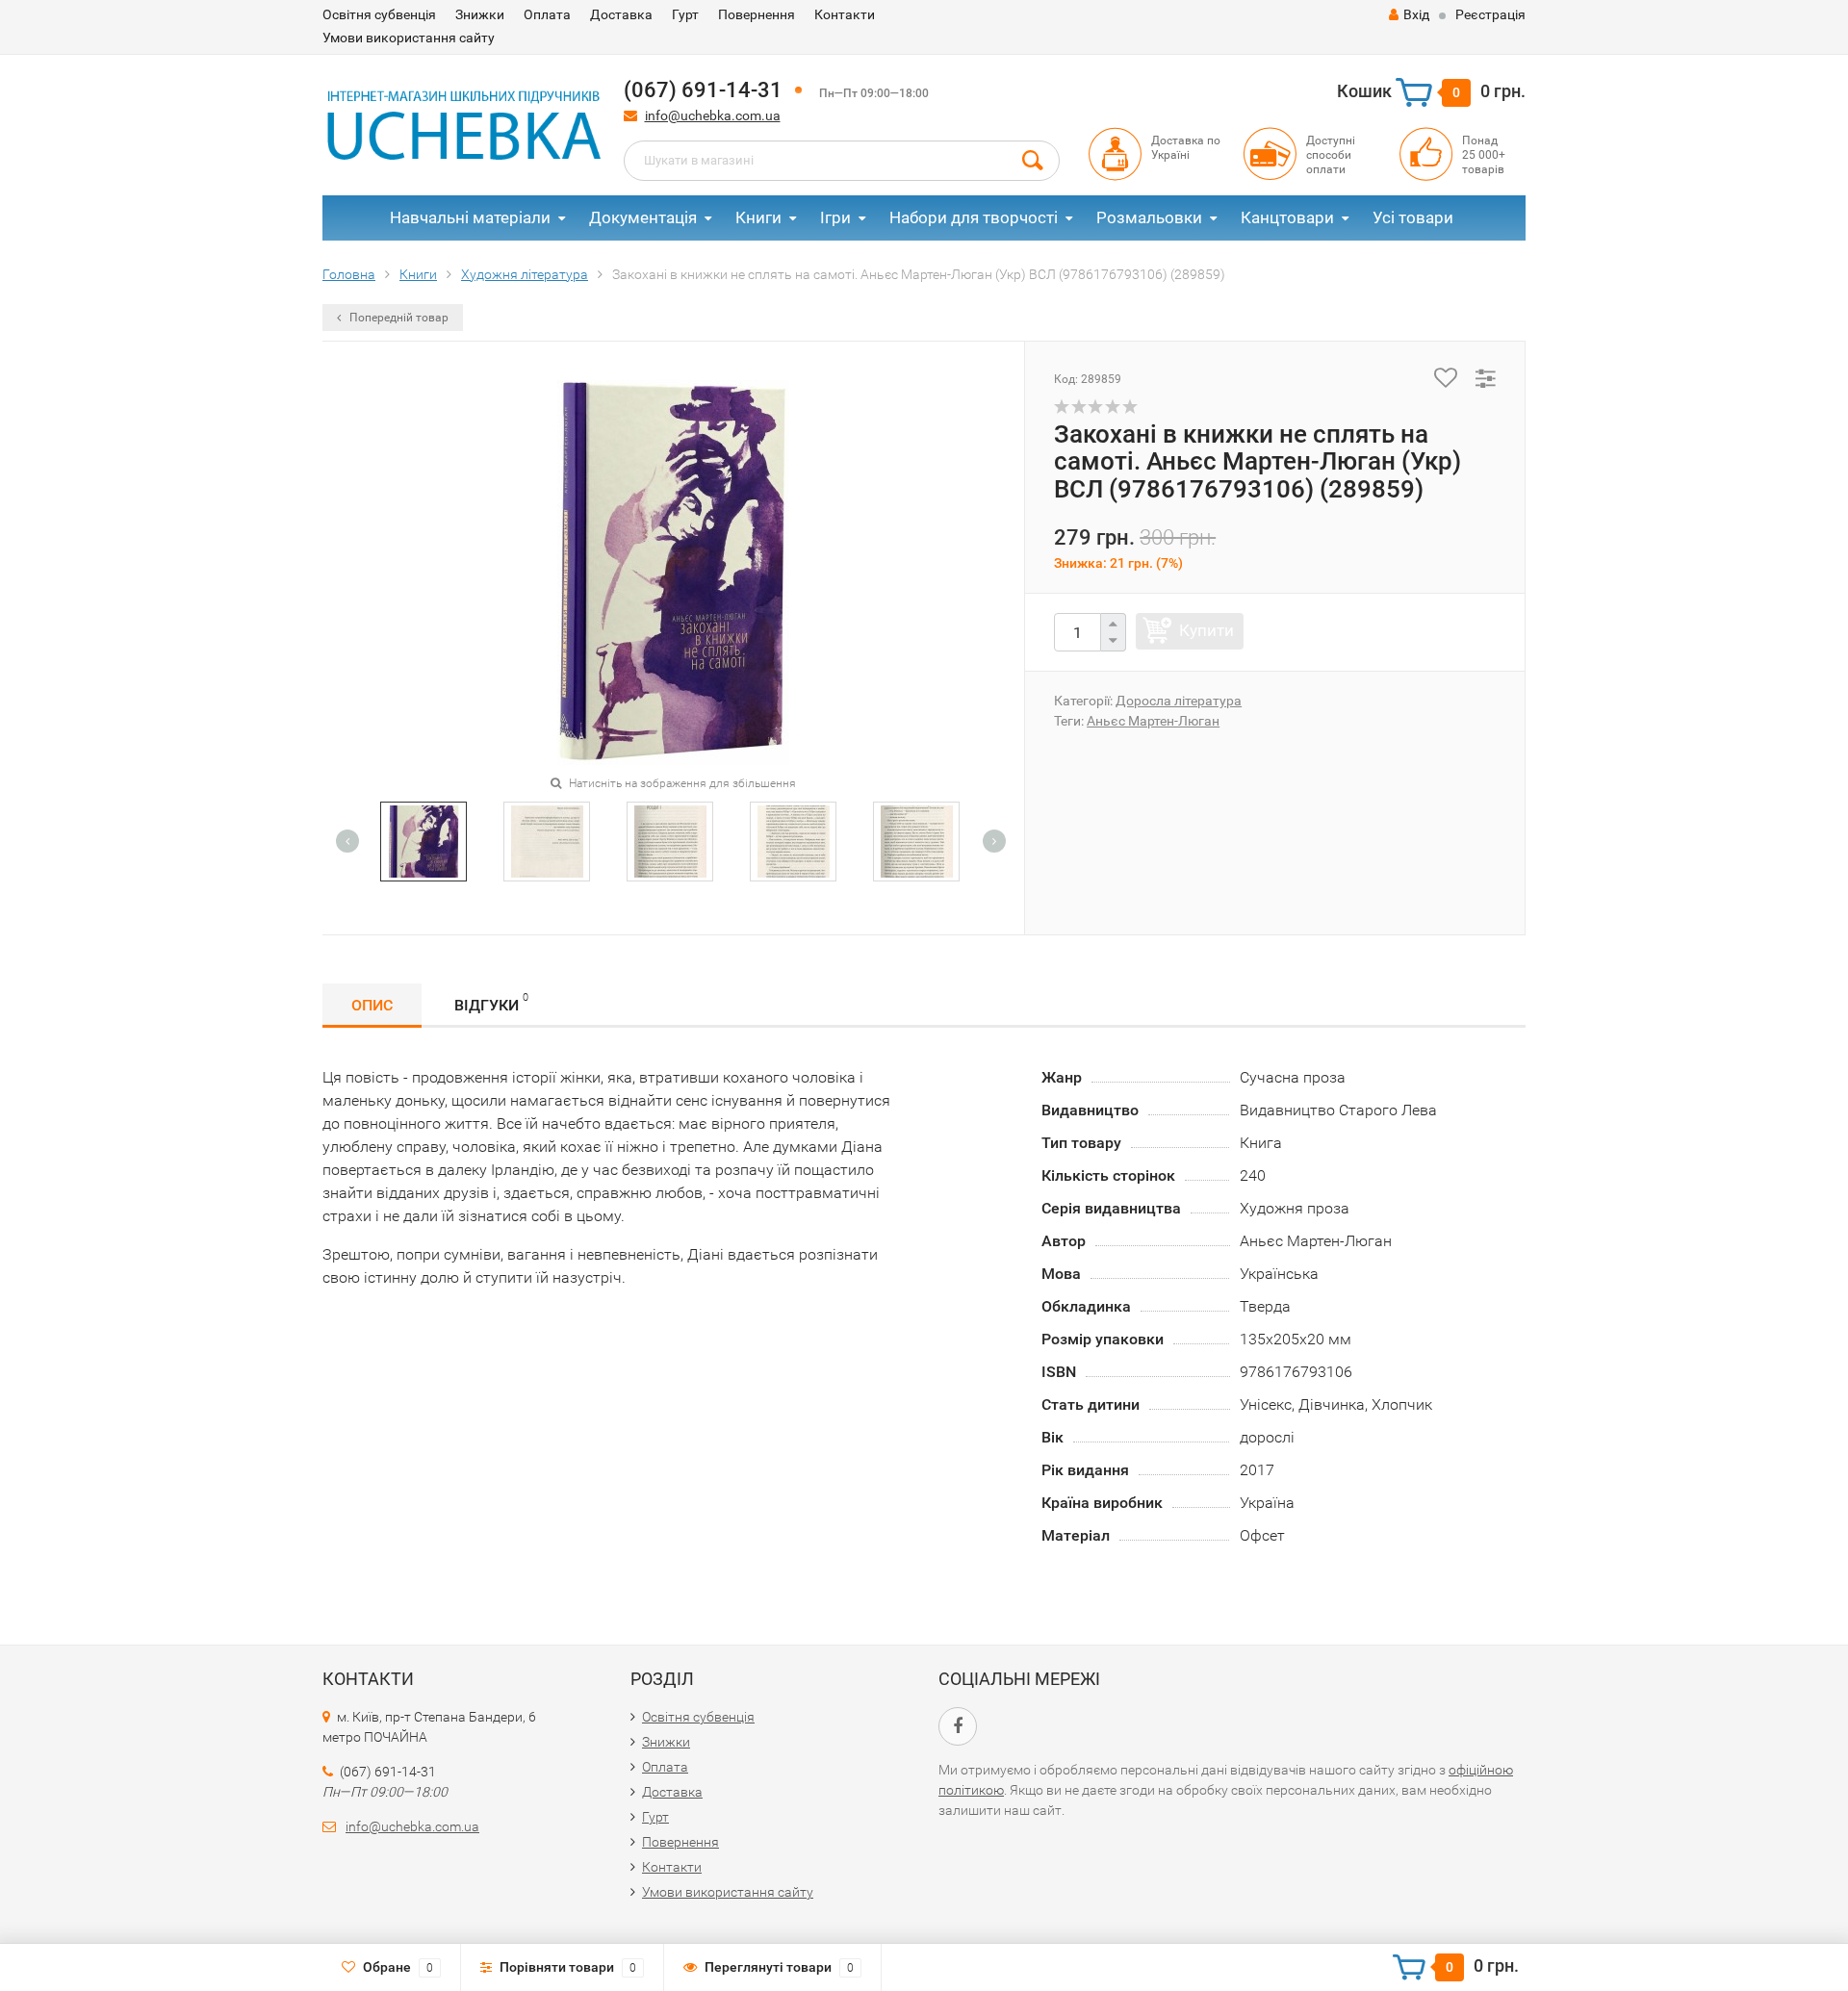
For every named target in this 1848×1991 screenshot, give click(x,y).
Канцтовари (1287, 217)
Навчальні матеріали (470, 217)
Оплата (547, 14)
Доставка (621, 14)
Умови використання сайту (409, 38)
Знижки (480, 14)
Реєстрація (1490, 14)
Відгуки (491, 1003)
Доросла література (1179, 701)
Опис (372, 1005)
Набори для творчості (974, 217)
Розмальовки (1149, 217)
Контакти (845, 14)
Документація (643, 217)
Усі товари (1413, 217)
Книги (758, 217)
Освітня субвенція (379, 14)
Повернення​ (757, 14)
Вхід (1416, 14)
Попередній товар (398, 318)
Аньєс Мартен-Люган (1153, 721)
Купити (1206, 630)
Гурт (685, 14)
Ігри (835, 217)
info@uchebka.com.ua (713, 115)
